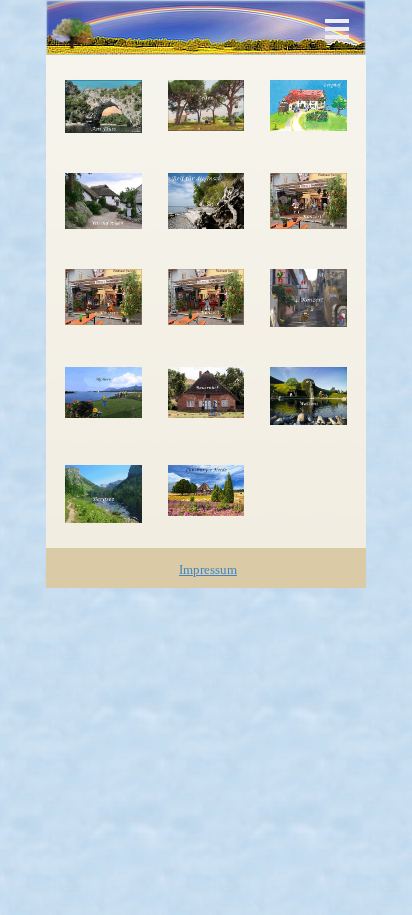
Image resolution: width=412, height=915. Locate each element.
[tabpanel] (208, 569)
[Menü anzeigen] (337, 29)
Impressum (208, 569)
